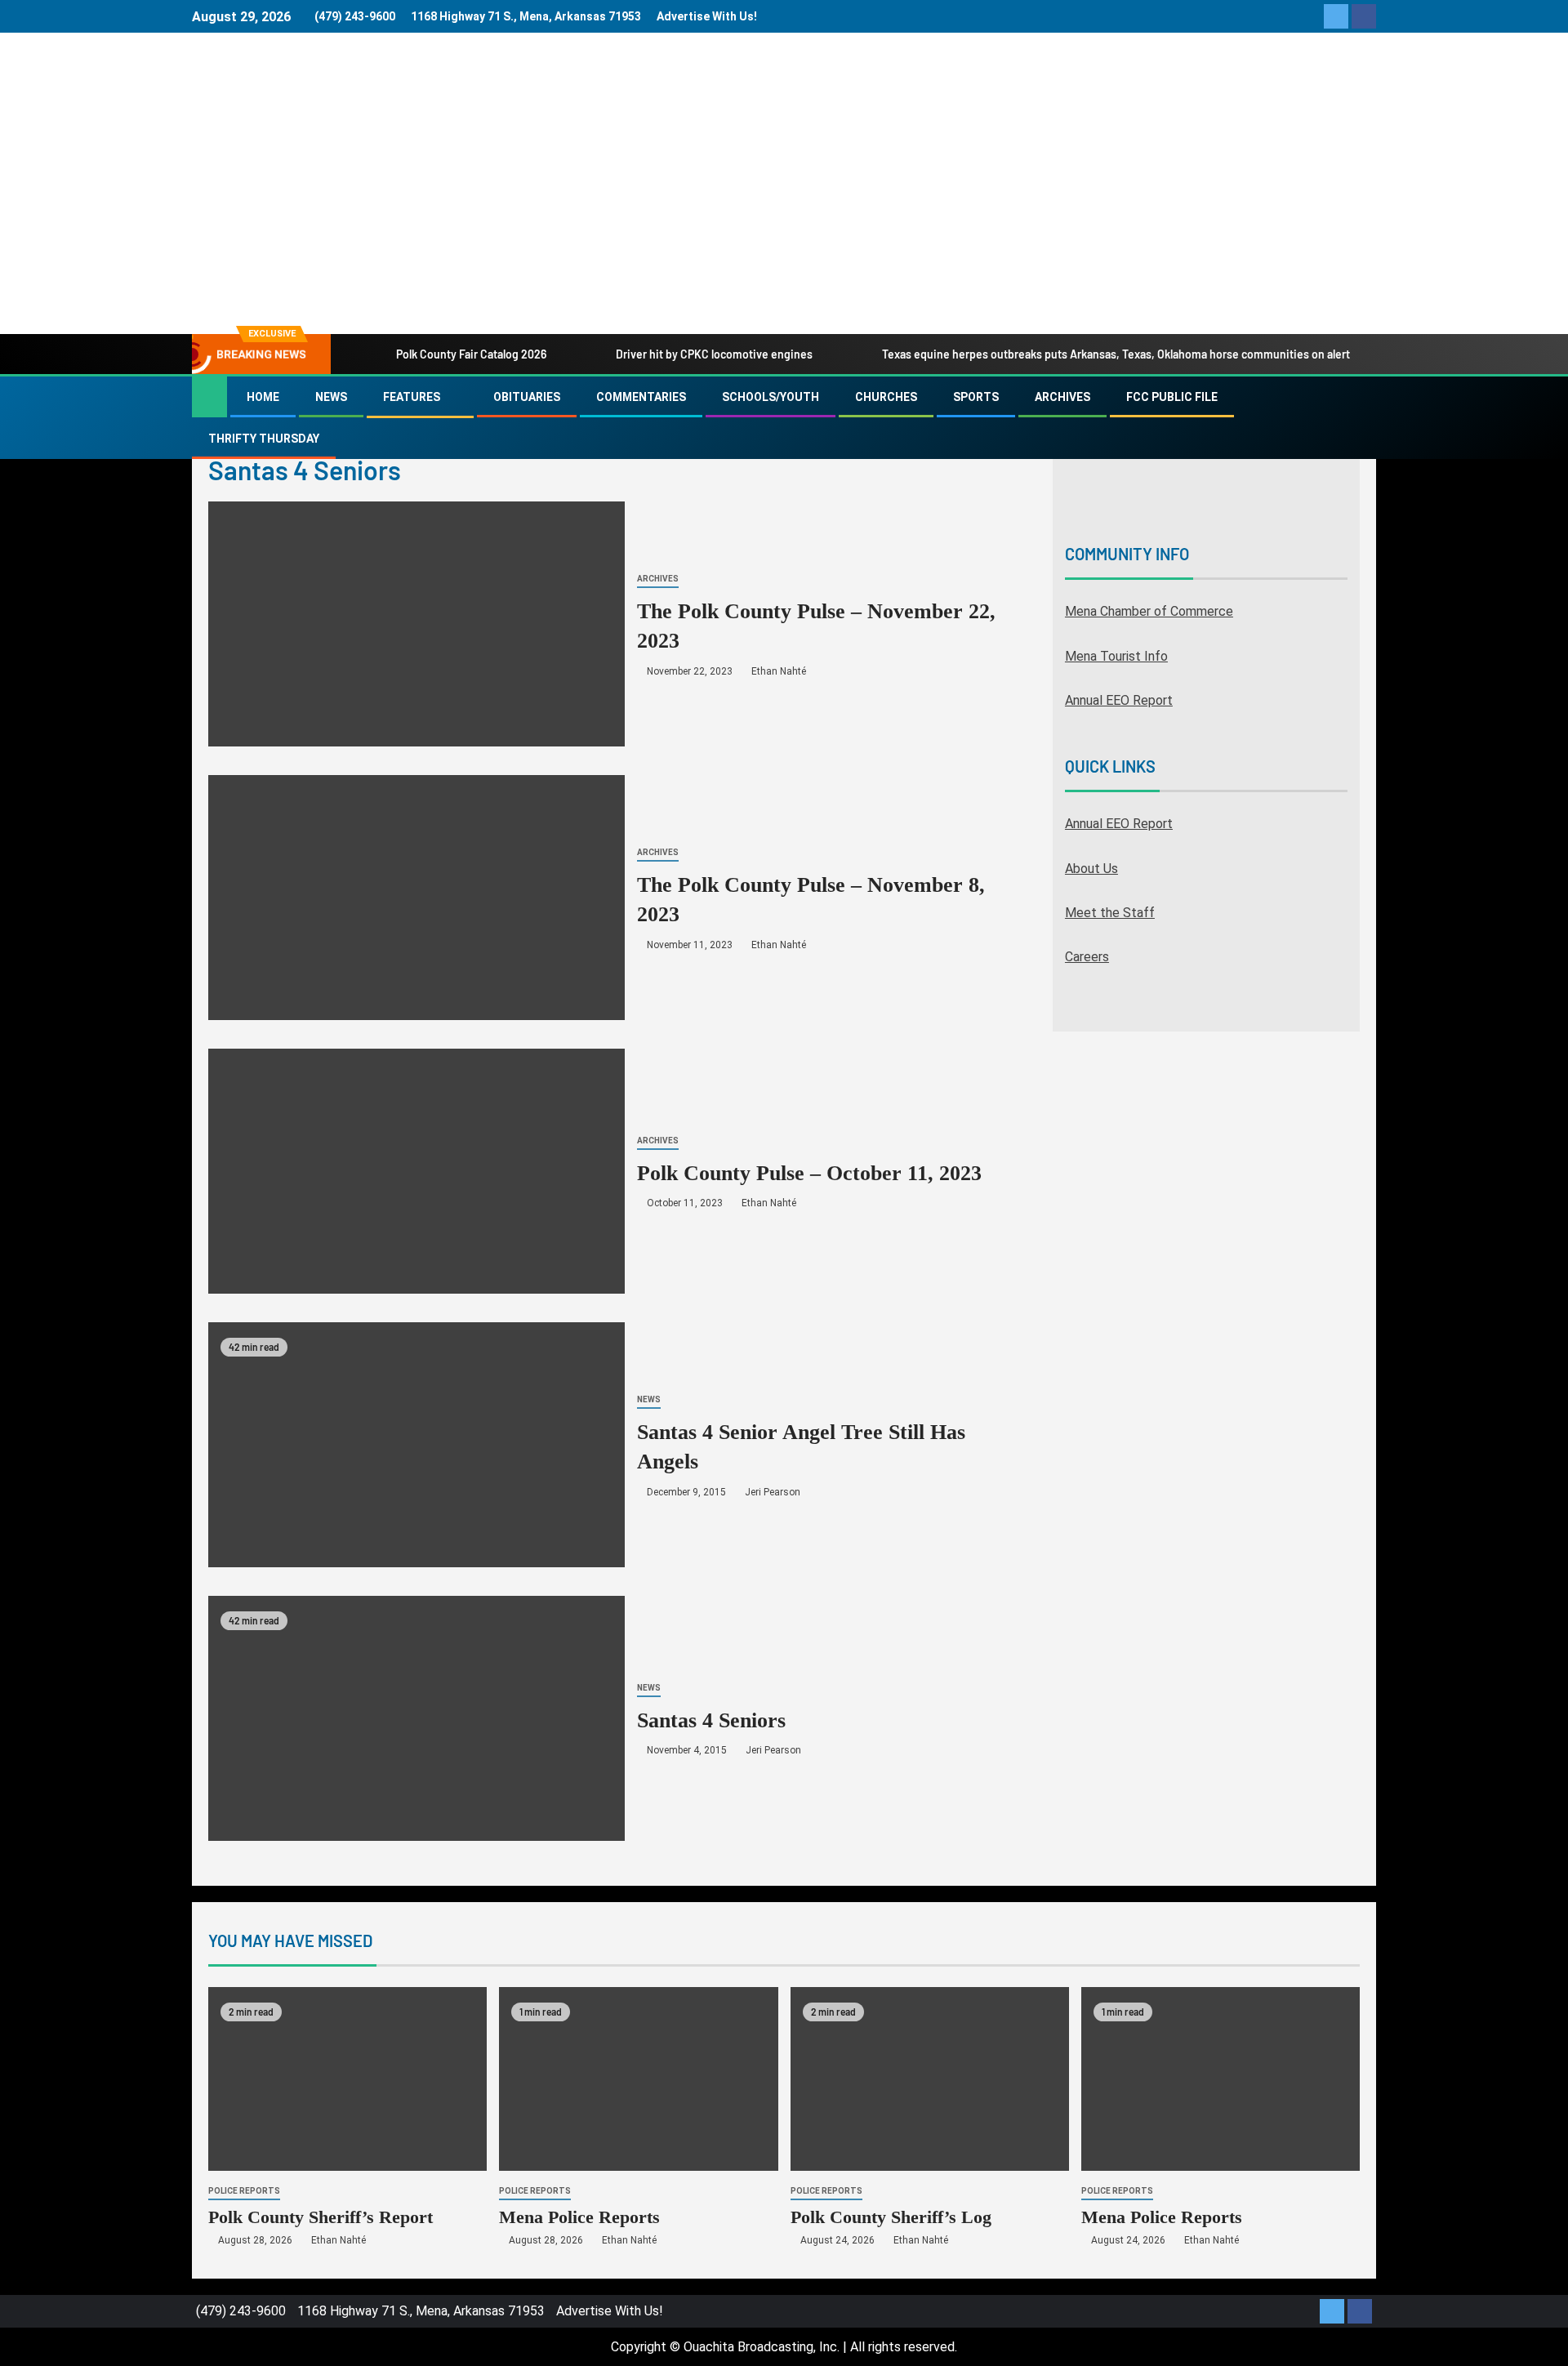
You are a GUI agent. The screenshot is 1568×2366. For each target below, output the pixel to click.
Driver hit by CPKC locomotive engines (714, 354)
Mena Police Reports (579, 2217)
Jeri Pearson (773, 1492)
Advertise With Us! (707, 16)
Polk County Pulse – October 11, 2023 (809, 1173)
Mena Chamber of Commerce (1149, 611)
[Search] (1362, 418)
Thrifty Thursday (264, 439)
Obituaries (527, 397)
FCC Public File (1172, 397)
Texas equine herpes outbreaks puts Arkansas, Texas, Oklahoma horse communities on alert (1116, 354)
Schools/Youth (771, 397)
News (331, 397)
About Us (1091, 869)
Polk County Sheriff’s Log (891, 2217)
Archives (1062, 397)
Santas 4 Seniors (711, 1720)
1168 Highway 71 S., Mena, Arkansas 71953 (526, 16)
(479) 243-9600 (355, 16)
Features (412, 397)
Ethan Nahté (779, 671)
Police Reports (244, 2191)
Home (263, 397)
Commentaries (641, 397)
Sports (976, 397)
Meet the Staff (1110, 913)
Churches (886, 397)
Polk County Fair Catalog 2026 (471, 354)
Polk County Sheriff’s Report (321, 2217)
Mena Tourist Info (1116, 656)
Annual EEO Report (1119, 700)
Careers (1087, 957)
